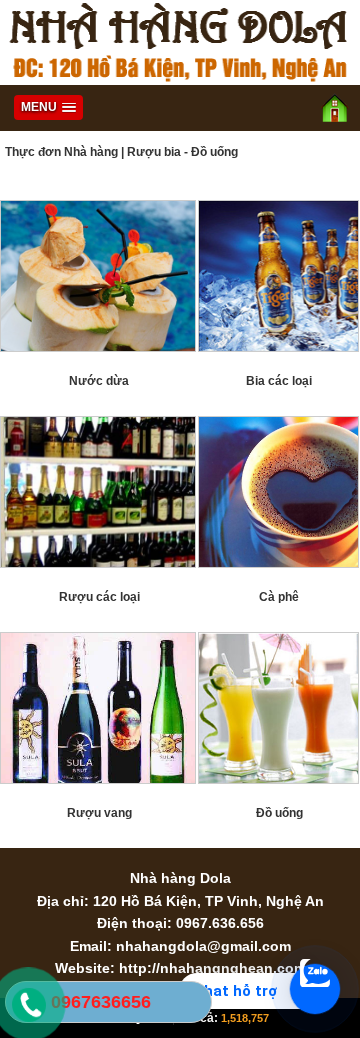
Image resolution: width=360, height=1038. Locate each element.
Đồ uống (279, 813)
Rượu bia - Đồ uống (182, 152)
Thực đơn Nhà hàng (61, 152)
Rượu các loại (99, 597)
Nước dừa (99, 381)
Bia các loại (279, 381)
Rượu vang (99, 813)
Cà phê (279, 597)
